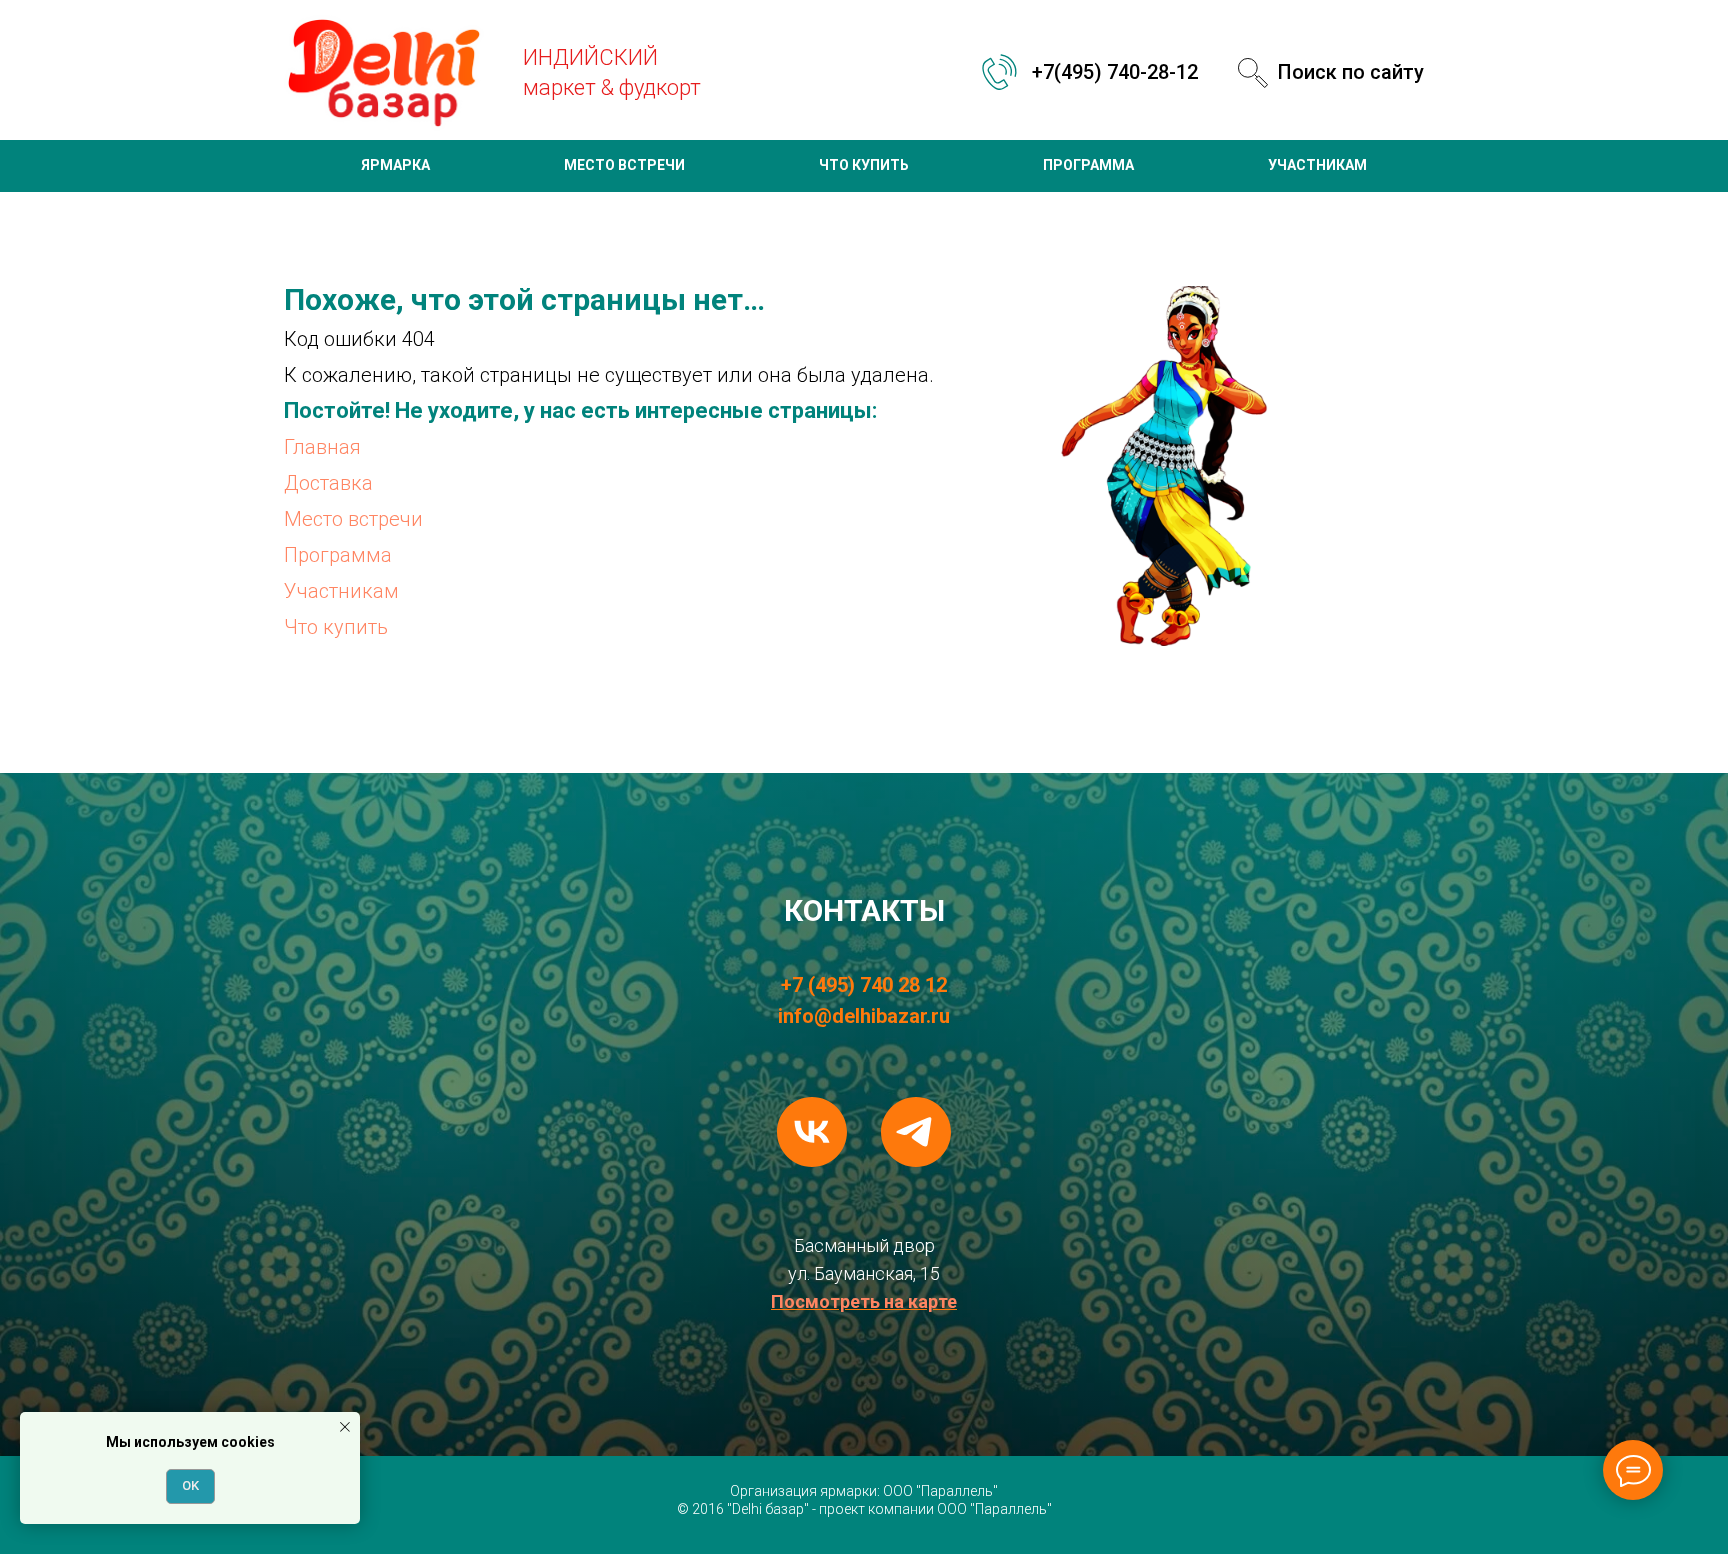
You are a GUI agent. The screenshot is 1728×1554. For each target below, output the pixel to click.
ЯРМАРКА (395, 165)
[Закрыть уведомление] (345, 1427)
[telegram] (916, 1132)
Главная (322, 447)
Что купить (336, 627)
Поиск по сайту (1351, 72)
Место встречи (353, 519)
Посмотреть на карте (864, 1301)
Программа (338, 555)
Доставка (328, 483)
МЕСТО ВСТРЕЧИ (624, 165)
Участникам (341, 591)
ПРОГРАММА (1088, 165)
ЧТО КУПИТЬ (864, 165)
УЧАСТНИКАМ (1317, 165)
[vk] (812, 1132)
